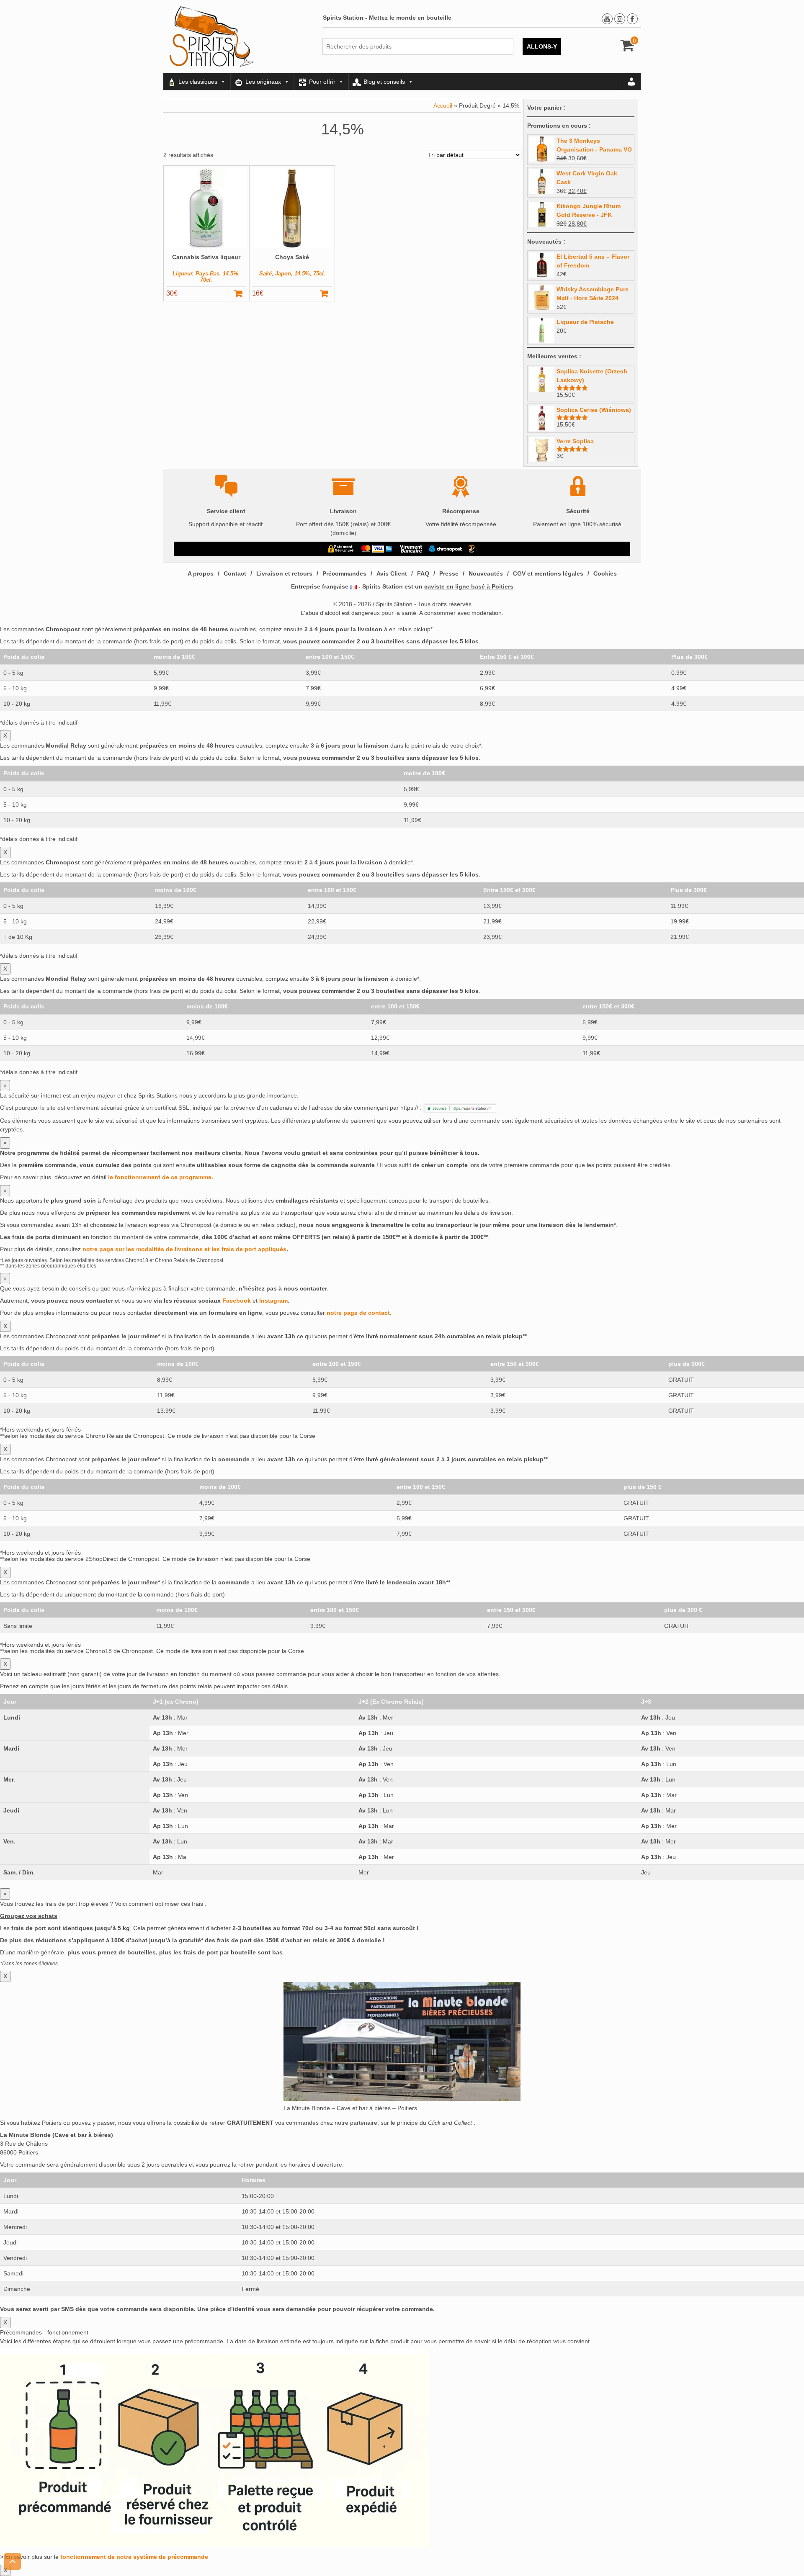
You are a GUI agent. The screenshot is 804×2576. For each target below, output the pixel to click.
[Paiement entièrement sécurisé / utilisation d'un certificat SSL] (341, 549)
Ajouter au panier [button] (242, 293)
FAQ (423, 573)
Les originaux (263, 82)
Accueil (443, 105)
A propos (201, 573)
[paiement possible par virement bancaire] (411, 549)
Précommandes (344, 573)
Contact (235, 573)
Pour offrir (322, 82)
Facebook (237, 1301)
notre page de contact (358, 1313)
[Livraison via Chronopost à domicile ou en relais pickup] (446, 549)
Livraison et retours (284, 573)
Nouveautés (486, 573)
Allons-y (542, 46)
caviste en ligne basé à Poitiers (469, 586)
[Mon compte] (631, 82)
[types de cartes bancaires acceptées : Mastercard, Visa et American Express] (377, 549)
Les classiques (198, 82)
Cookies (605, 573)
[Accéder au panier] (627, 48)
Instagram (273, 1301)
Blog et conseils (384, 82)
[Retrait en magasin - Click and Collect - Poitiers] (473, 549)
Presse (449, 573)
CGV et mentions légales (548, 573)
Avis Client (392, 573)
